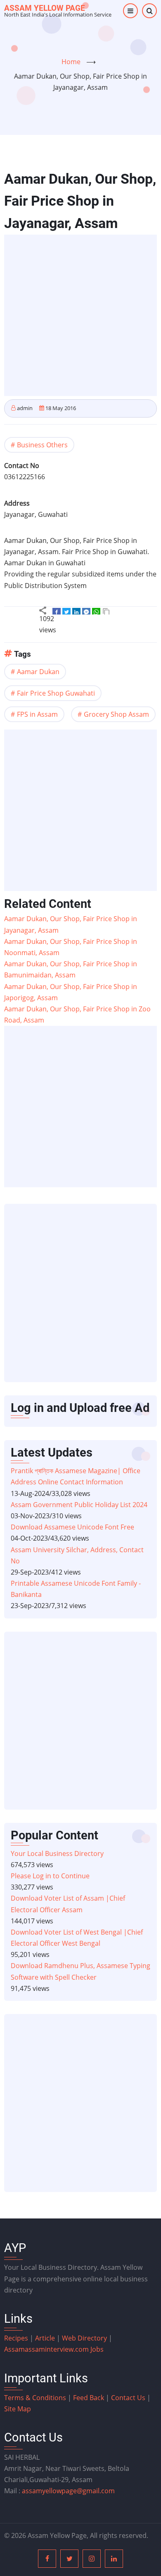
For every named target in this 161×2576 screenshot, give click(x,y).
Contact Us (128, 2398)
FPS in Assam (37, 714)
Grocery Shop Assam (116, 714)
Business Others (42, 445)
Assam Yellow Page (45, 8)
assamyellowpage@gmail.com (68, 2491)
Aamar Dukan (38, 672)
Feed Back (89, 2398)
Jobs (97, 2349)
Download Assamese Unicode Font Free (72, 1527)
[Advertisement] (80, 315)
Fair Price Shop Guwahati (56, 693)
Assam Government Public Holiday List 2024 (79, 1505)
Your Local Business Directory (57, 1853)
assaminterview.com (47, 2349)
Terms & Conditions (35, 2398)
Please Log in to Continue (50, 1876)
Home (71, 62)
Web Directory (84, 2338)
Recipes (17, 2338)
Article (46, 2338)
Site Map (18, 2409)
